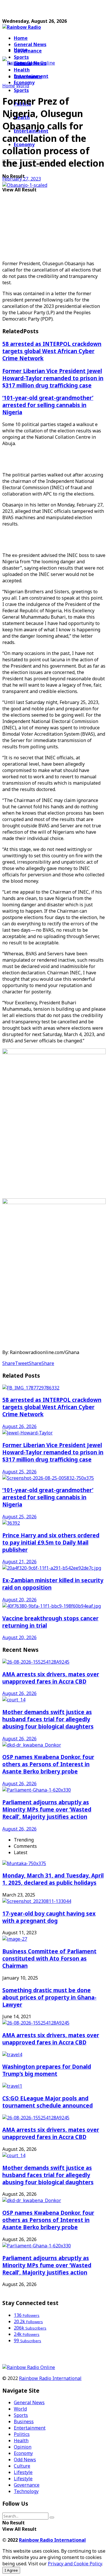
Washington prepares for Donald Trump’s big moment (47, 2070)
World (23, 86)
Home (21, 38)
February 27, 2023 (22, 179)
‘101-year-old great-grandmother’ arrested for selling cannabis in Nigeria (48, 405)
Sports (21, 90)
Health (21, 2441)
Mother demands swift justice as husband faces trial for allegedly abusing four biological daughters (48, 1719)
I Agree (11, 2570)
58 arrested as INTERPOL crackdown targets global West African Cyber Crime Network (52, 351)
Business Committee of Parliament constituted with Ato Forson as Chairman (49, 1958)
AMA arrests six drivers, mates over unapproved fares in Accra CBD (51, 1678)
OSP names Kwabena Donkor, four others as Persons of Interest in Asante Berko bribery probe (48, 1764)
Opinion (23, 2447)
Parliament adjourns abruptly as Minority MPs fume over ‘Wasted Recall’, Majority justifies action (47, 1809)
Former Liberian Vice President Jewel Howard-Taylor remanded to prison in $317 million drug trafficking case (53, 378)
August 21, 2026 (19, 1562)
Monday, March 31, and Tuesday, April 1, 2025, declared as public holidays (53, 1879)
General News (30, 44)
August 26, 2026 (19, 1426)
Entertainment (30, 2428)
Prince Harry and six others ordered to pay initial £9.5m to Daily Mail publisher (51, 1542)
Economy (23, 2453)
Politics (22, 2434)
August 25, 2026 (19, 1472)
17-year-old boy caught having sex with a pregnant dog (49, 1917)
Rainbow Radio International (50, 2378)
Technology (26, 2491)
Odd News (25, 2460)
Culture (22, 2466)
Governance (28, 51)
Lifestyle (23, 2472)
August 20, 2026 (19, 1600)
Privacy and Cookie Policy (75, 2564)
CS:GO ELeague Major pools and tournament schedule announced (48, 2102)
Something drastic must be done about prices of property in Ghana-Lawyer (49, 1997)
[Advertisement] (48, 10)
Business (24, 2421)
